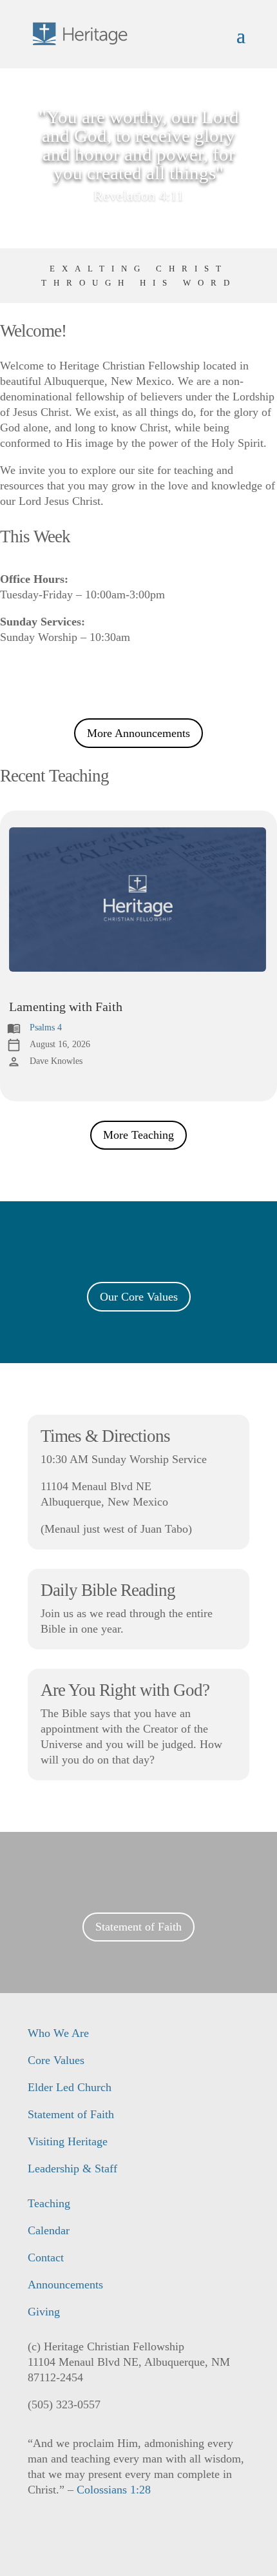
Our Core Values (139, 1297)
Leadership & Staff (72, 2168)
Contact (46, 2257)
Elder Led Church (70, 2087)
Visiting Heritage (68, 2141)
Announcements (65, 2285)
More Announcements (138, 733)
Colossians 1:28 (114, 2490)
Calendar (49, 2230)
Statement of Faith (138, 1927)
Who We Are (58, 2033)
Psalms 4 (46, 1027)
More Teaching (138, 1135)
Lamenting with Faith (66, 1007)
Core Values (56, 2060)
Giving (44, 2312)
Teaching (49, 2203)
